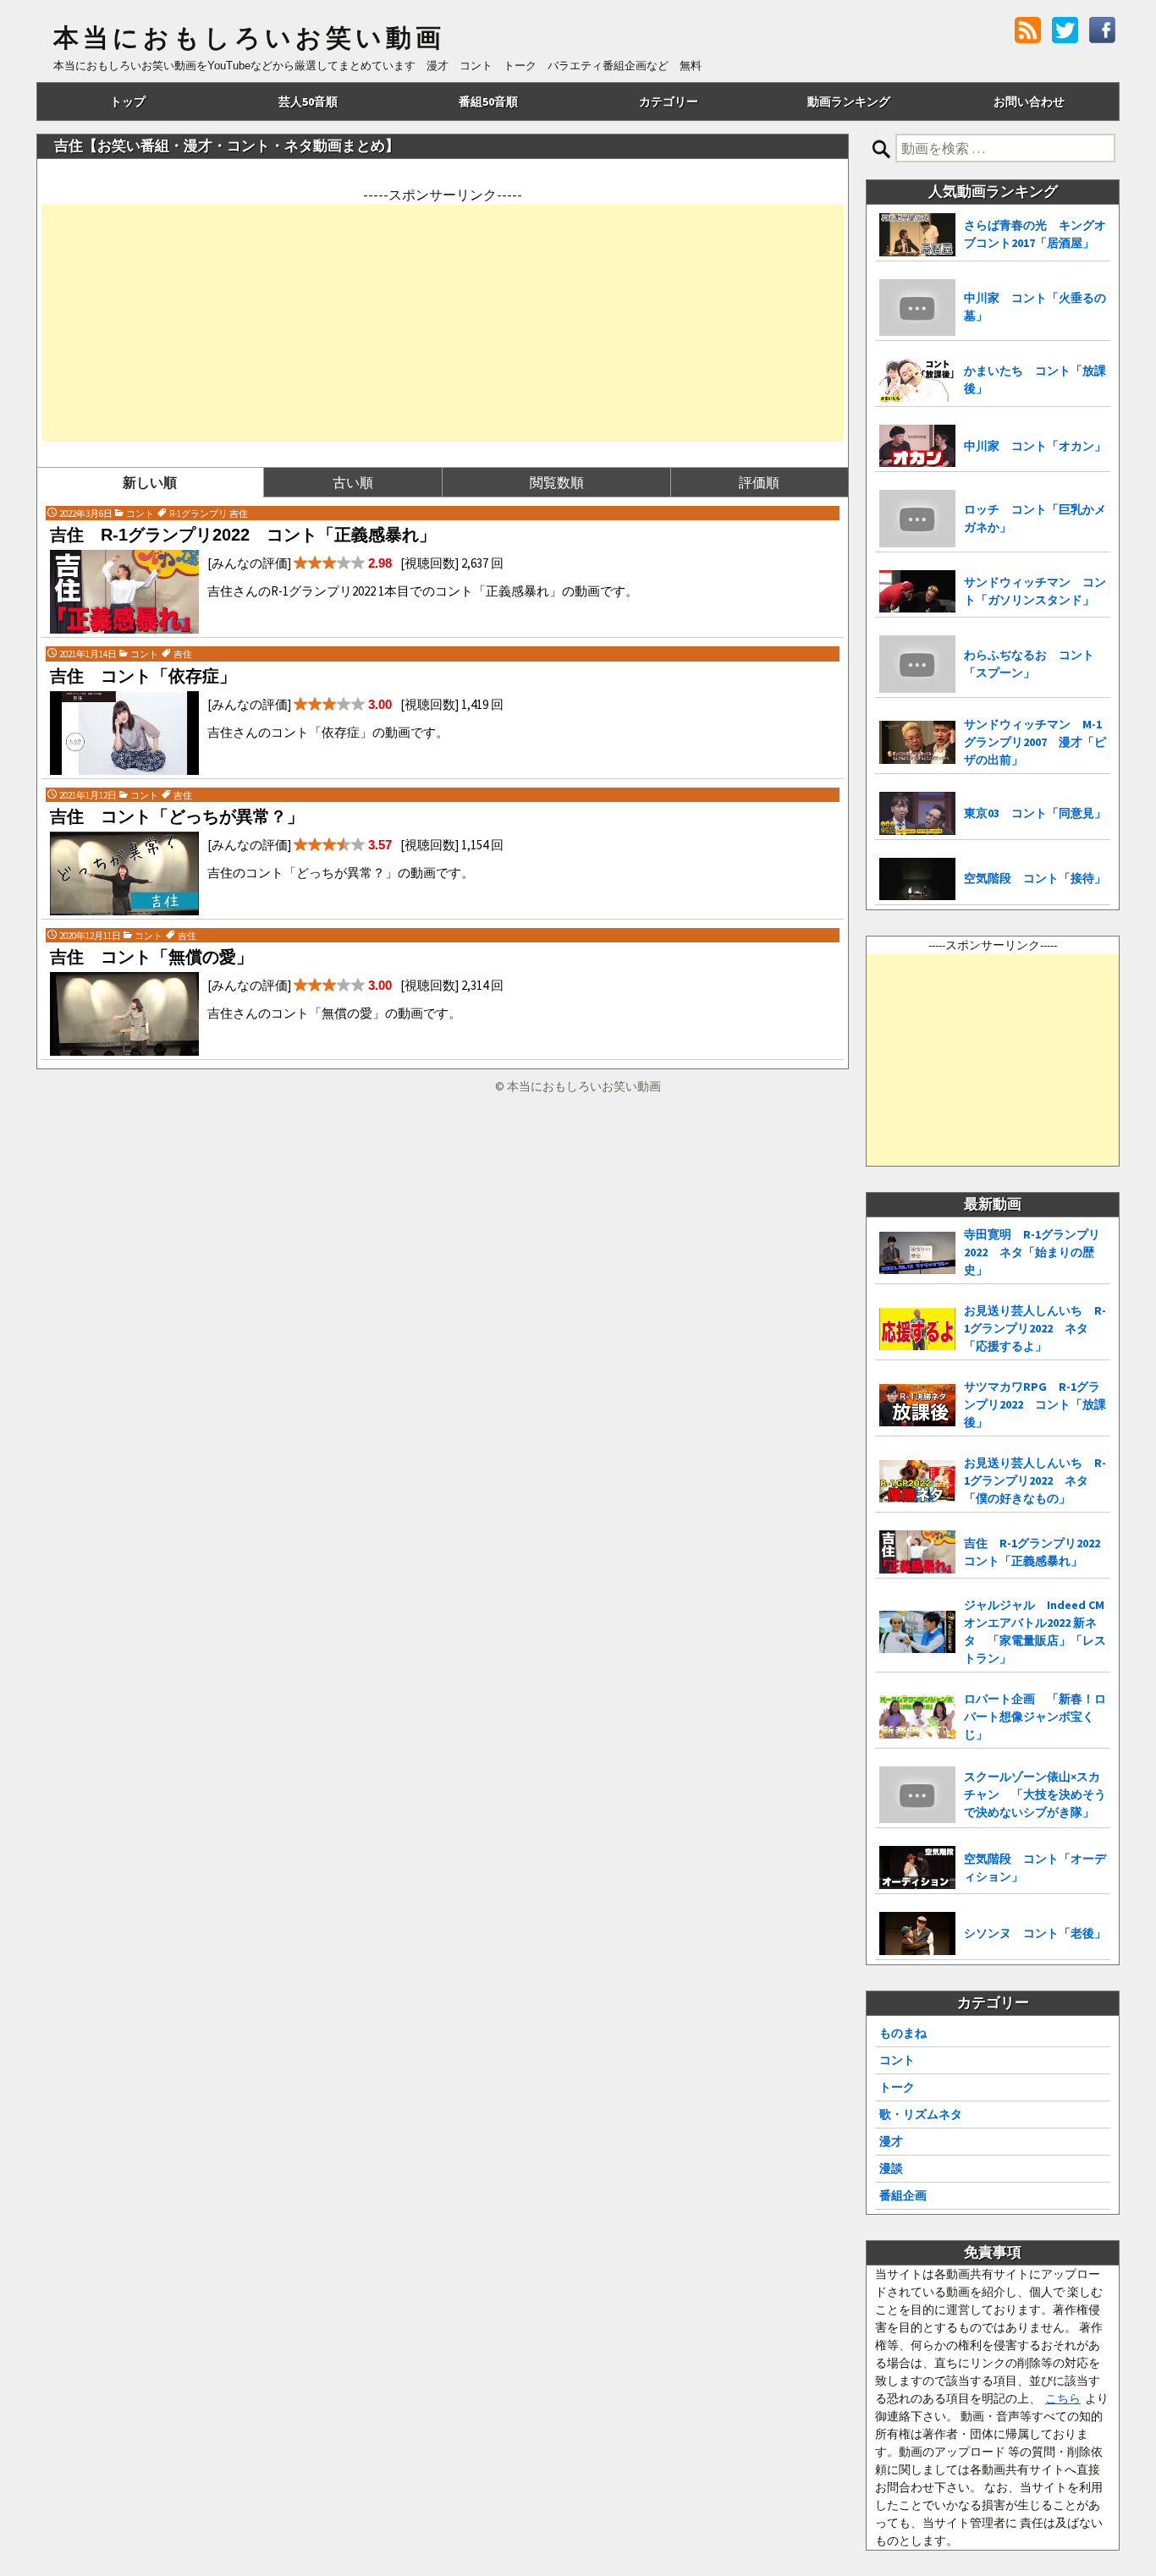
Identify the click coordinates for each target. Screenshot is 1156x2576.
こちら (1063, 2398)
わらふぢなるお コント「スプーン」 (1029, 664)
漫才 (891, 2141)
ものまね (903, 2033)
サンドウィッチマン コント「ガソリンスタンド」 (1035, 591)
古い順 (353, 482)
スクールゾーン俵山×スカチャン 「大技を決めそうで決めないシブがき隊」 (1035, 1794)
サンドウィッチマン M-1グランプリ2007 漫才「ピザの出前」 (1035, 742)
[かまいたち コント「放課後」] (917, 380)
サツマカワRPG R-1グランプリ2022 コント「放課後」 (1035, 1404)
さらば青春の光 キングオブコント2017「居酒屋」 (1035, 234)
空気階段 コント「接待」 (1035, 878)
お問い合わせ (1029, 102)
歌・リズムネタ (921, 2114)
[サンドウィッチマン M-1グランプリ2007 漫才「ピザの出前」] (917, 742)
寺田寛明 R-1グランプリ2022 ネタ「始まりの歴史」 (1032, 1252)
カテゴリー (669, 102)
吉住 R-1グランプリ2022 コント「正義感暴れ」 (1037, 1552)
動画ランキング (849, 102)
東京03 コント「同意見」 (1035, 813)
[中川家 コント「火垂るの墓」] (917, 308)
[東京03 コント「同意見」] (917, 813)
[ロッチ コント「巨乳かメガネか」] (917, 519)
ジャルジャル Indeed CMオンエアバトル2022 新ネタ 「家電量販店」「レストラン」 (1035, 1631)
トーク (897, 2087)
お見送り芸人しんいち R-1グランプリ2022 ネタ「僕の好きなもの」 (1035, 1480)
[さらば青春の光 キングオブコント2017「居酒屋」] (917, 235)
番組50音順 (488, 102)
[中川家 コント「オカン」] (917, 446)
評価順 (759, 482)
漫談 (891, 2168)
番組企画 (903, 2195)
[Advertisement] (443, 323)
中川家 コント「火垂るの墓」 (1035, 307)
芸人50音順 (308, 102)
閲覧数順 (557, 482)
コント (897, 2060)
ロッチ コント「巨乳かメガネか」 (1035, 518)
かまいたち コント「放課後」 (1035, 379)
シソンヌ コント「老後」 (1035, 1933)
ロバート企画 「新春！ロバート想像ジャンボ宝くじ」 (1035, 1716)
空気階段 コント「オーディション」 (1035, 1867)
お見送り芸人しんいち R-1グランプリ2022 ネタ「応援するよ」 (1035, 1328)
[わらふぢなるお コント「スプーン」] (917, 664)
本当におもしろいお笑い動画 (249, 38)
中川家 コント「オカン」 (1035, 446)
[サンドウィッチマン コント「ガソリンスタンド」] (917, 592)
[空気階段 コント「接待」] (917, 879)
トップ (128, 102)
